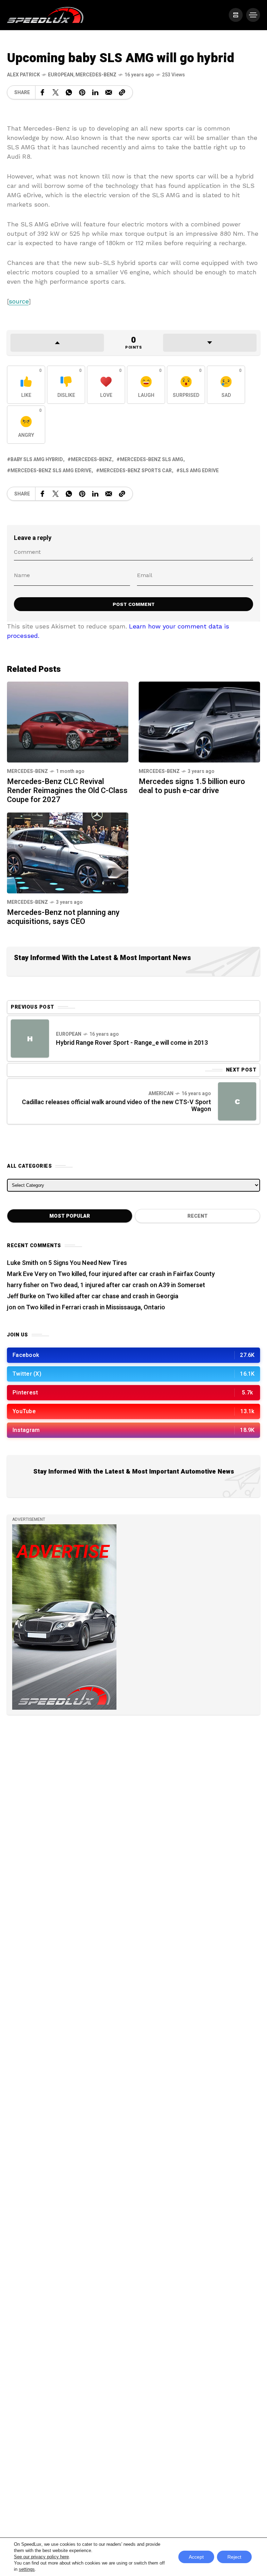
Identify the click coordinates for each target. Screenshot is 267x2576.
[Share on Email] (109, 92)
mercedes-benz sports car (136, 471)
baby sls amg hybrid (37, 460)
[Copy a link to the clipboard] (122, 92)
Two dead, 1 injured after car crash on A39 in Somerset (127, 1285)
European (61, 75)
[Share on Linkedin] (95, 92)
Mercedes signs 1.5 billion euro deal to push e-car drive (192, 786)
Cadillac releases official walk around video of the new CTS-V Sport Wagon (116, 1106)
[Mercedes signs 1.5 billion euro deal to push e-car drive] (199, 721)
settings (27, 2569)
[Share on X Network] (56, 92)
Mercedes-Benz (96, 75)
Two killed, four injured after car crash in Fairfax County (136, 1274)
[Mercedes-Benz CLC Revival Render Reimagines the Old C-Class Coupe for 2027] (68, 721)
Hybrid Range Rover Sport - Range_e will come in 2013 (132, 1043)
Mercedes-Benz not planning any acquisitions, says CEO (63, 917)
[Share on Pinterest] (82, 92)
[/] (236, 15)
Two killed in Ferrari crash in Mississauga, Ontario (96, 1307)
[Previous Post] (30, 1039)
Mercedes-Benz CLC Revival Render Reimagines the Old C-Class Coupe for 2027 (67, 791)
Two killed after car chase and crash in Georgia (112, 1296)
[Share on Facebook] (42, 92)
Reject (234, 2557)
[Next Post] (237, 1101)
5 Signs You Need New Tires (88, 1263)
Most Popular (70, 1216)
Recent (197, 1216)
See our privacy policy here (41, 2557)
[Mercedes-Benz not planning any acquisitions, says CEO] (68, 852)
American (161, 1094)
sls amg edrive (199, 471)
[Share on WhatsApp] (69, 92)
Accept (196, 2557)
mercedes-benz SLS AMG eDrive (51, 471)
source (19, 301)
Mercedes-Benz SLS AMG (152, 460)
